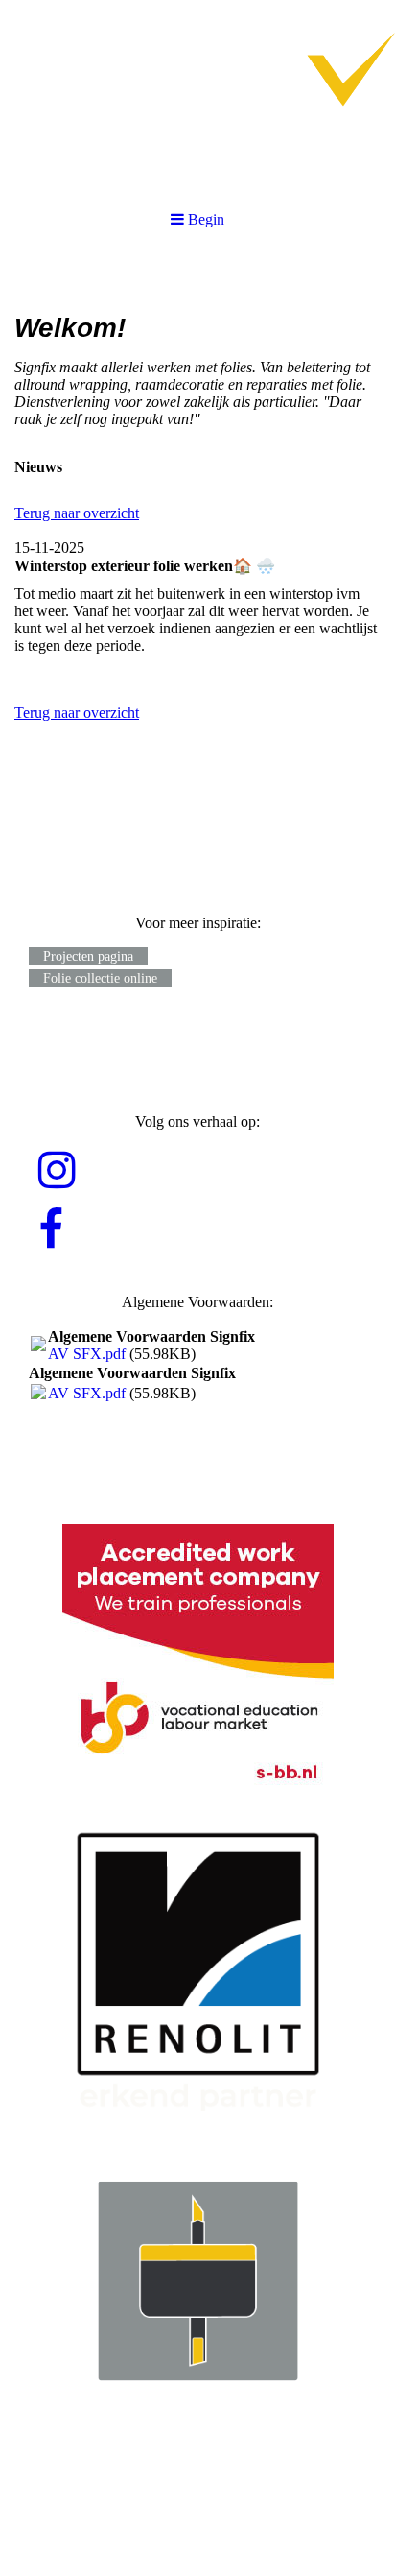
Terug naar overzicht (77, 513)
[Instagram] (57, 1171)
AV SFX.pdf (87, 1354)
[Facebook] (51, 1230)
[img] (197, 96)
